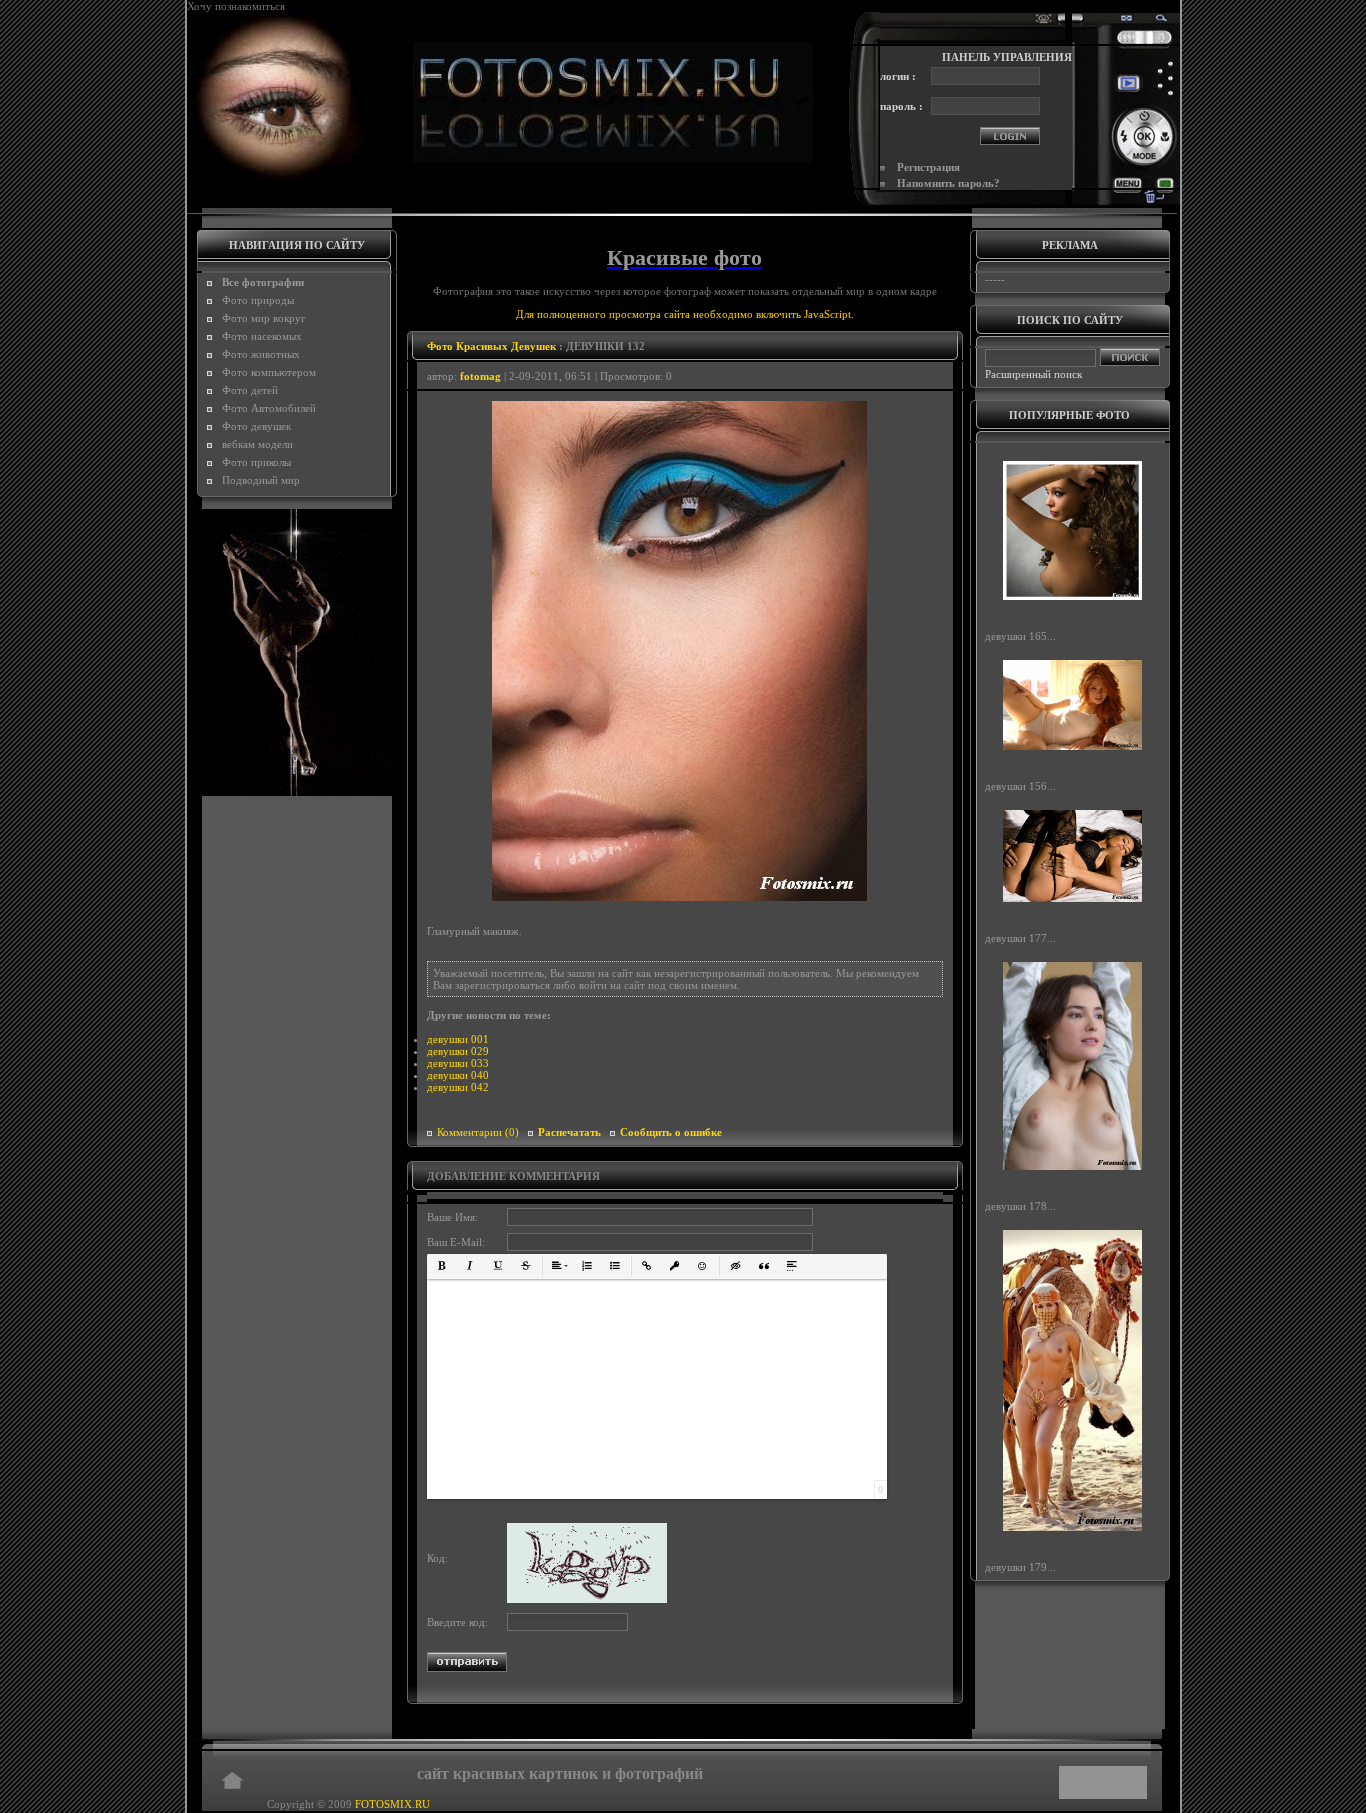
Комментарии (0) (478, 1132)
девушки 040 (458, 1075)
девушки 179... (1020, 1567)
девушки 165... (1020, 636)
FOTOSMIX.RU (392, 1804)
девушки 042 (458, 1087)
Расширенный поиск (1033, 374)
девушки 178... (1020, 1205)
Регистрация (928, 167)
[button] (442, 1266)
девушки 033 (458, 1063)
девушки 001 (458, 1039)
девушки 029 (458, 1051)
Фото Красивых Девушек (491, 346)
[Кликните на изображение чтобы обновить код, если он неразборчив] (587, 1599)
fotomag (480, 376)
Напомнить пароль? (948, 183)
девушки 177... (1020, 938)
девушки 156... (1020, 786)
